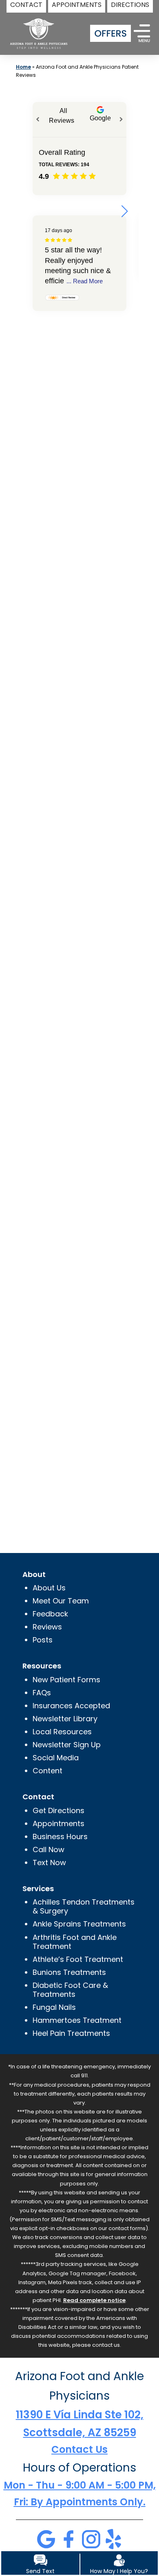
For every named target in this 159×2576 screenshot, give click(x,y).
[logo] (37, 28)
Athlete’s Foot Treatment (78, 1959)
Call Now (49, 1849)
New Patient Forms (66, 1680)
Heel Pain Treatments (71, 2033)
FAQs (42, 1693)
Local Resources (62, 1732)
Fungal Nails (54, 2007)
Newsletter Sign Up (67, 1745)
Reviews (47, 1627)
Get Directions (59, 1810)
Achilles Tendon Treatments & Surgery (84, 1906)
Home (23, 67)
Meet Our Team (61, 1601)
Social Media (56, 1758)
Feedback (50, 1614)
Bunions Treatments (69, 1972)
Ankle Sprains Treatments (79, 1924)
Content (47, 1771)
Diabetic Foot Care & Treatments (70, 1990)
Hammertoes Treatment (77, 2020)
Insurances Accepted (71, 1706)
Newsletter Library (65, 1719)
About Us (49, 1588)
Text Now (49, 1862)
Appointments (59, 1823)
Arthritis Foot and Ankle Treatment (75, 1942)
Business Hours (60, 1836)
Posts (43, 1640)
